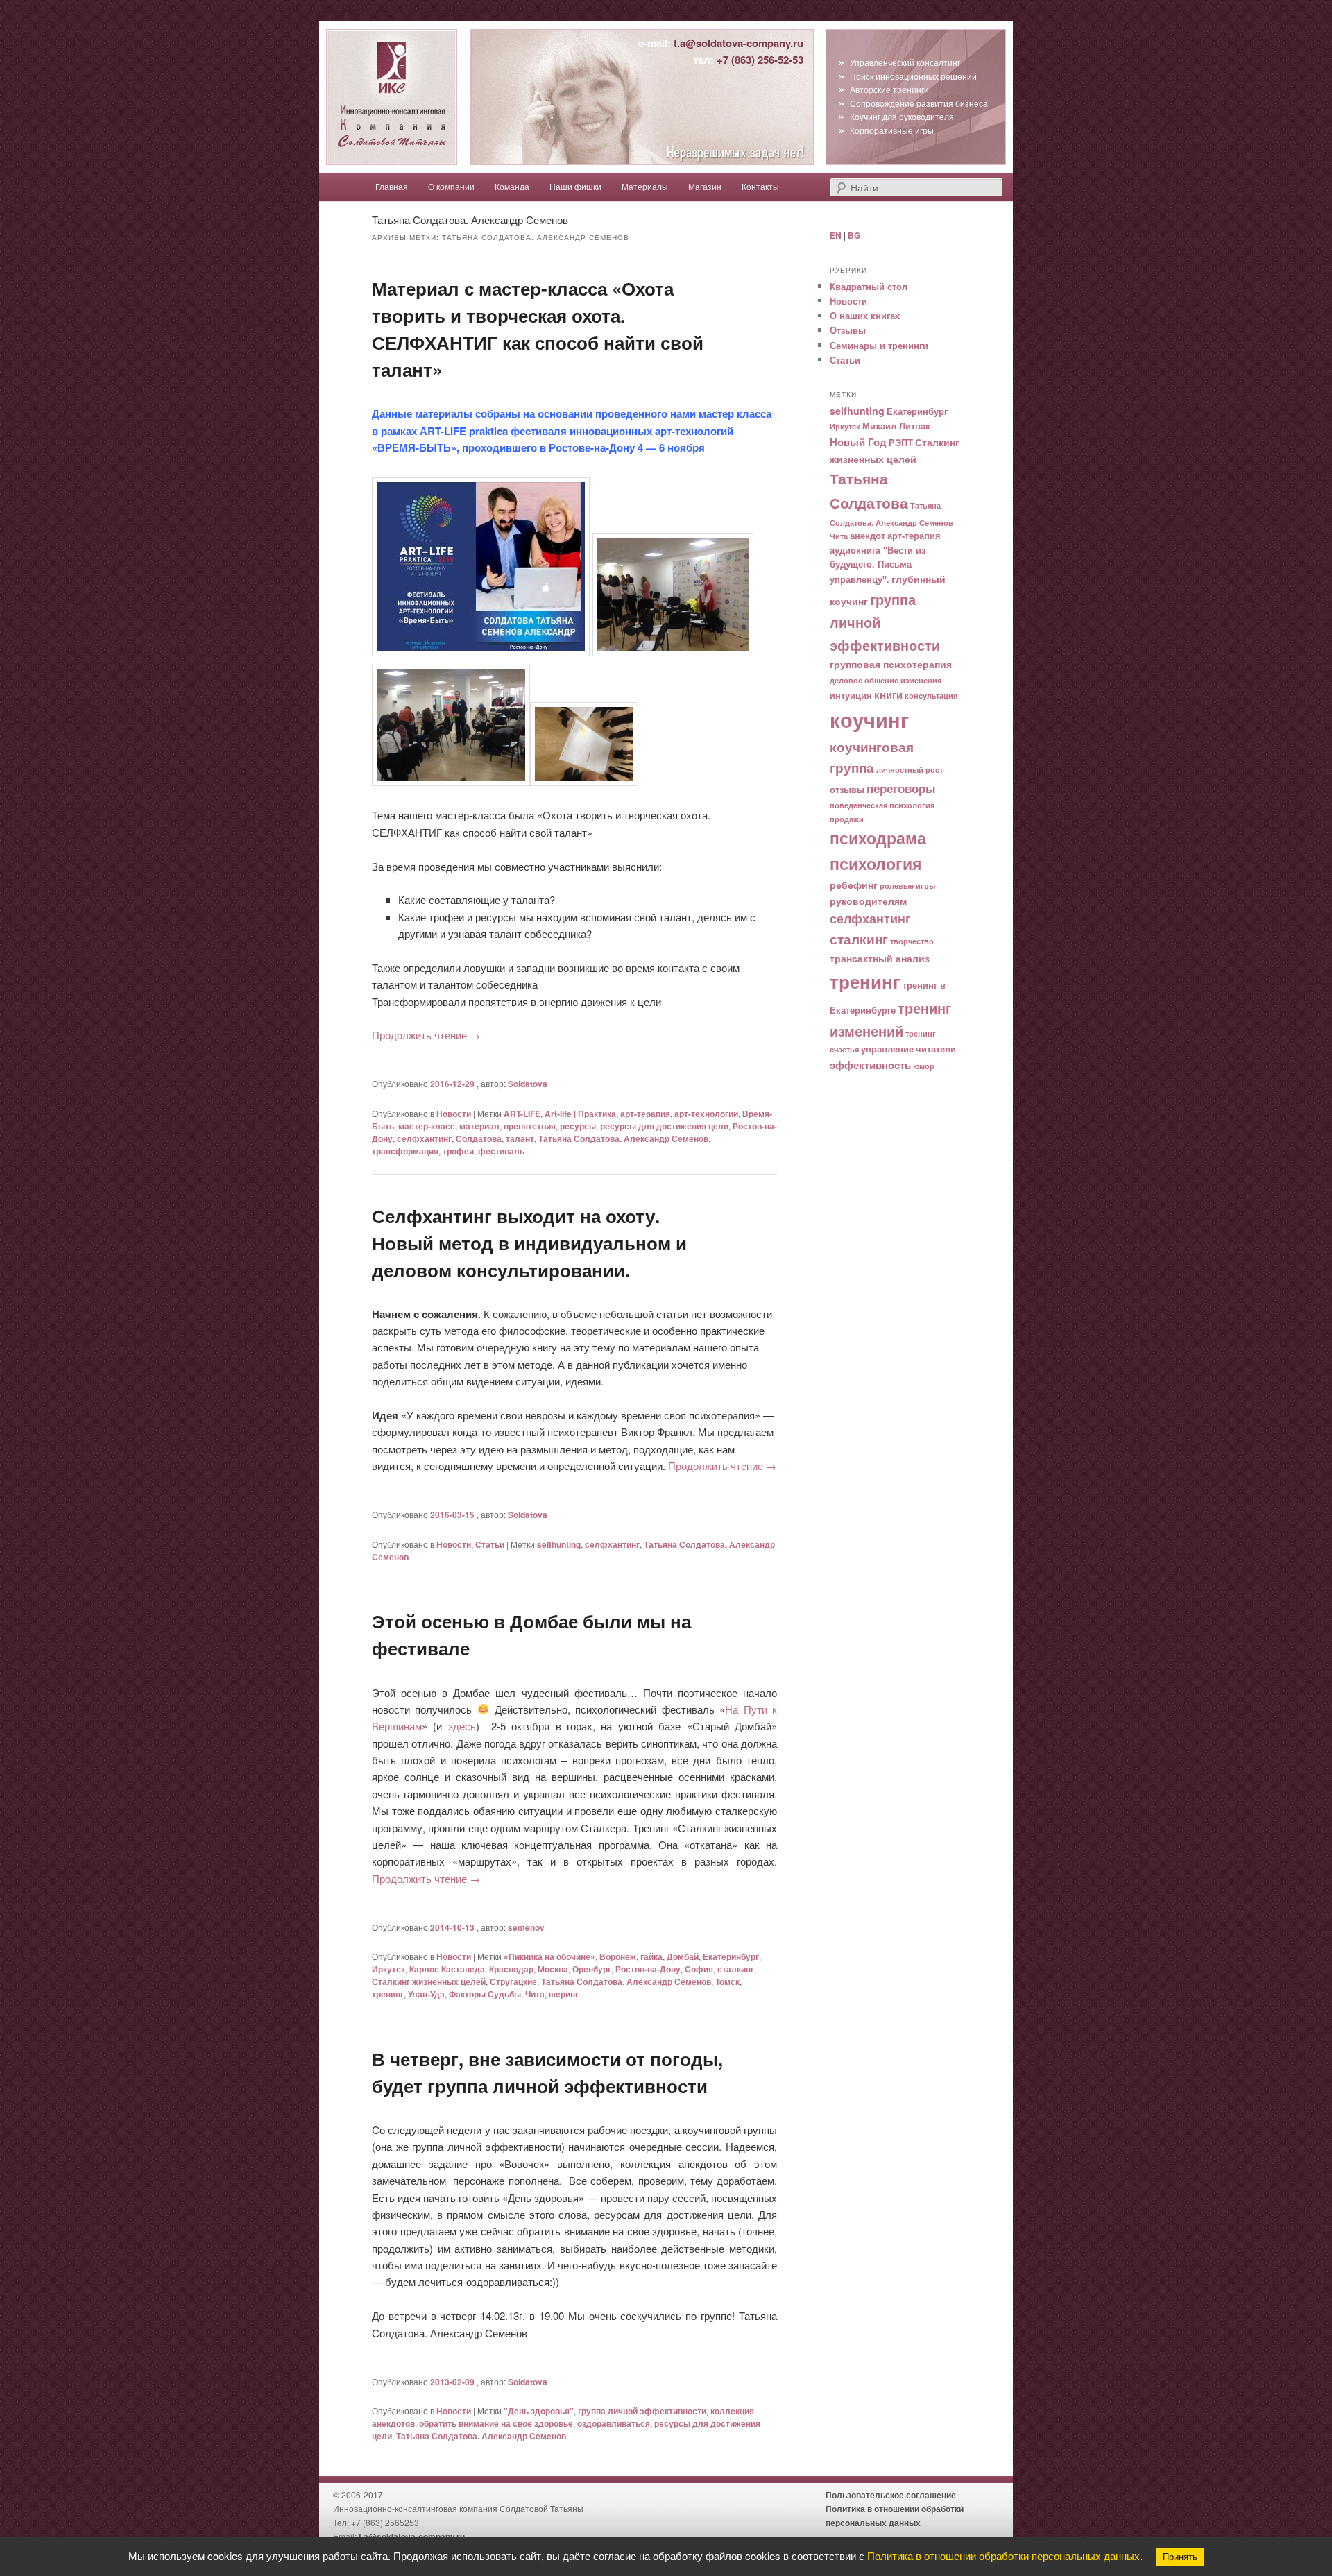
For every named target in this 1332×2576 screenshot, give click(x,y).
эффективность (870, 1065)
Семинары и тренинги (879, 345)
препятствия (530, 1126)
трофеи (458, 1151)
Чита (535, 1994)
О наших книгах (865, 315)
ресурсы (578, 1126)
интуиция (851, 695)
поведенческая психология (882, 805)
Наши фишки (575, 186)
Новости (454, 1114)
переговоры (901, 788)
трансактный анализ (880, 958)
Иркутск (388, 1969)
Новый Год (858, 442)
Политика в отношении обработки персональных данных (1004, 2556)
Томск (727, 1981)
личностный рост (910, 770)
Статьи (490, 1544)
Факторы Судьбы (485, 1994)
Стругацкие (513, 1981)
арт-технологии (706, 1114)
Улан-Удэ (426, 1994)
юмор (924, 1066)
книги (888, 694)
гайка (651, 1956)
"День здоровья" (539, 2411)
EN (836, 235)
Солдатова (479, 1138)
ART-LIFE (522, 1114)
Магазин (705, 186)
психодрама (878, 838)
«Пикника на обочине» (549, 1956)
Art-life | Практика (580, 1114)
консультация (931, 696)
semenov (526, 1927)
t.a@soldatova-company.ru (738, 43)
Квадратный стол (869, 286)
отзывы (847, 790)
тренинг (388, 1994)
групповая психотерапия (891, 664)
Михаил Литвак (896, 426)
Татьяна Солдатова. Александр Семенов (623, 1138)
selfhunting (559, 1544)
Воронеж (618, 1956)
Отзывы (848, 330)
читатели (936, 1049)
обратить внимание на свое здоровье (496, 2423)
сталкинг (736, 1969)
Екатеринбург (731, 1956)
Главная (392, 186)
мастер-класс (427, 1126)
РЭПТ (901, 443)
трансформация (405, 1151)
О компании (451, 186)
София (699, 1969)
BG (854, 235)
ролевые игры (907, 886)
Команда (512, 186)
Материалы (645, 186)
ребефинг (854, 885)
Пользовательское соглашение (891, 2495)
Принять (1180, 2557)
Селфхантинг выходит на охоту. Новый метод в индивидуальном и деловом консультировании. (529, 1243)
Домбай (683, 1956)
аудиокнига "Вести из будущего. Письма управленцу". (878, 565)
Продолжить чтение (426, 1035)
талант (520, 1138)
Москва (553, 1969)
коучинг (869, 719)
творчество (912, 941)
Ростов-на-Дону (648, 1969)
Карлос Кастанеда (447, 1969)
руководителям (868, 901)
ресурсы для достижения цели (664, 1126)
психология (876, 864)
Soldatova (528, 1084)
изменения (921, 680)
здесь (462, 1726)
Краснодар (511, 1969)
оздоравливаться (614, 2423)
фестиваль (501, 1151)
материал (479, 1126)
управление (887, 1049)
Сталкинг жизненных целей (429, 1981)
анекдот (868, 536)
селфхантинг (424, 1138)
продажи (847, 819)
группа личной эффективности (642, 2411)
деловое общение (864, 680)
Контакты (760, 186)
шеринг (564, 1994)
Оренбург (592, 1969)
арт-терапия (645, 1114)
